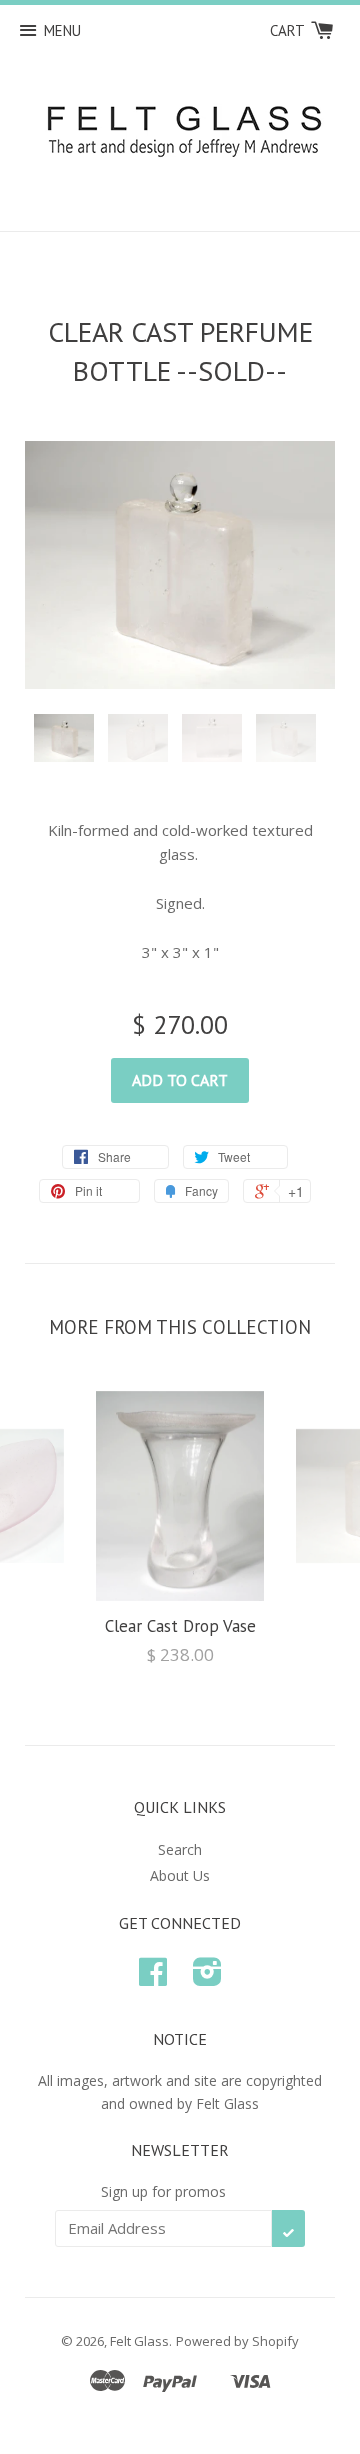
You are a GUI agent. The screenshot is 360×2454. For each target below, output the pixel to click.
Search (180, 1849)
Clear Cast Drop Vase (180, 1626)
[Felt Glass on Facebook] (153, 1978)
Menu (62, 30)
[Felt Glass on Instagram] (207, 1978)
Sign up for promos (163, 2191)
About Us (180, 1875)
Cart (289, 30)
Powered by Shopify (237, 2341)
